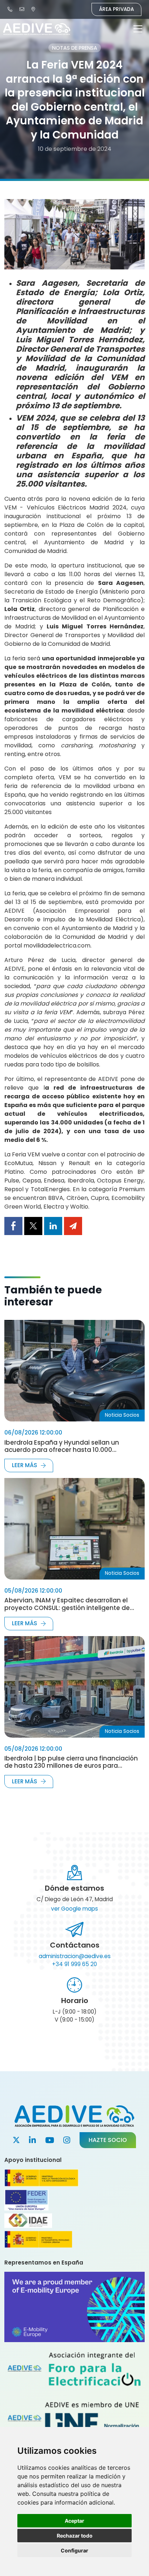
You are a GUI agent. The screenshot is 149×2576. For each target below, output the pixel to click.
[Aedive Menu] (138, 30)
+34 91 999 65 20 (74, 1964)
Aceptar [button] (74, 2521)
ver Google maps (74, 1909)
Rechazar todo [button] (75, 2536)
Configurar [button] (74, 2550)
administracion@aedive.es (75, 1956)
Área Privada (116, 9)
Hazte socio (108, 2140)
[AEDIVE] (11, 9)
